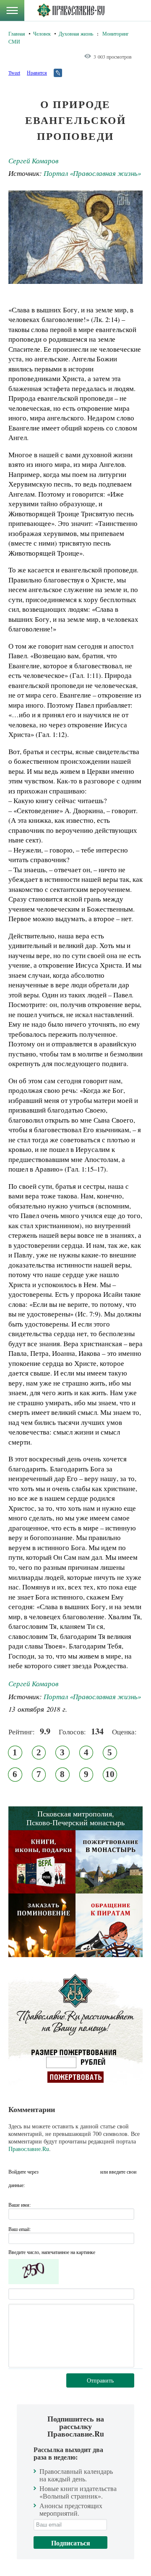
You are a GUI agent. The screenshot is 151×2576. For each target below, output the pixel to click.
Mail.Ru (93, 2172)
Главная (17, 33)
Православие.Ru (29, 2149)
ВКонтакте (62, 2172)
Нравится (37, 72)
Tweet (14, 72)
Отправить (100, 2380)
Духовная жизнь (76, 33)
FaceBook (47, 2172)
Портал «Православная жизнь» (92, 173)
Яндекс (78, 2172)
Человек (42, 33)
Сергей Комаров (33, 161)
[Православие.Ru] (71, 10)
